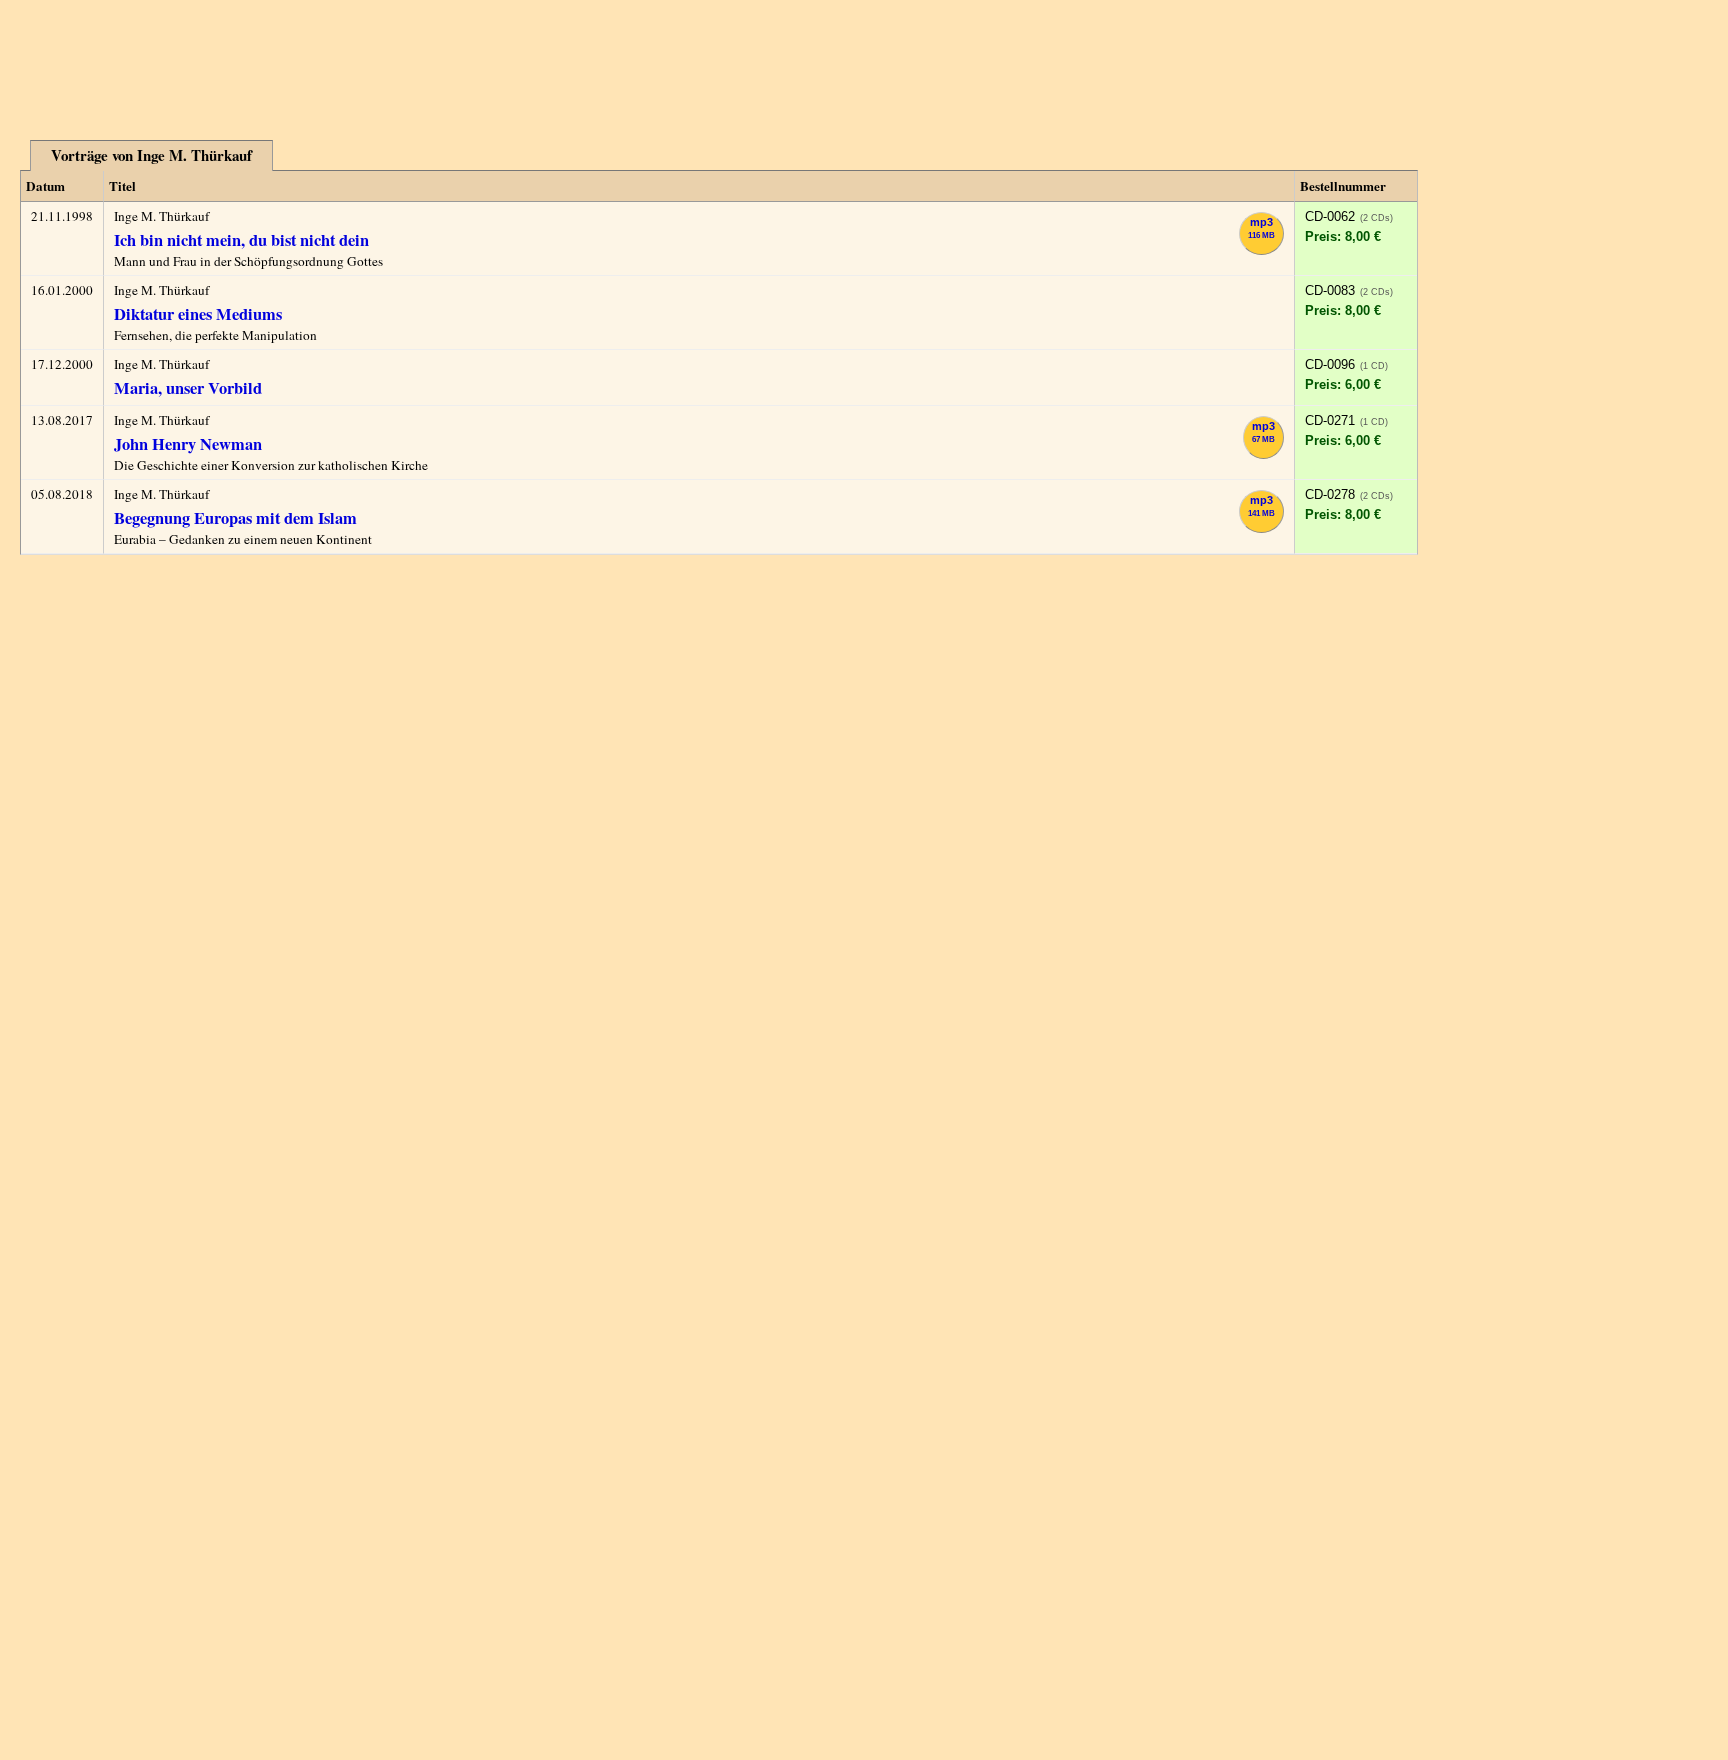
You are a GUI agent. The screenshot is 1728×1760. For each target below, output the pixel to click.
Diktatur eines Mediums (198, 314)
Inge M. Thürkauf (161, 216)
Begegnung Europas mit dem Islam (235, 518)
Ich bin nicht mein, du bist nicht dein (241, 240)
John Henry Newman (188, 444)
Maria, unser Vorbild (188, 388)
